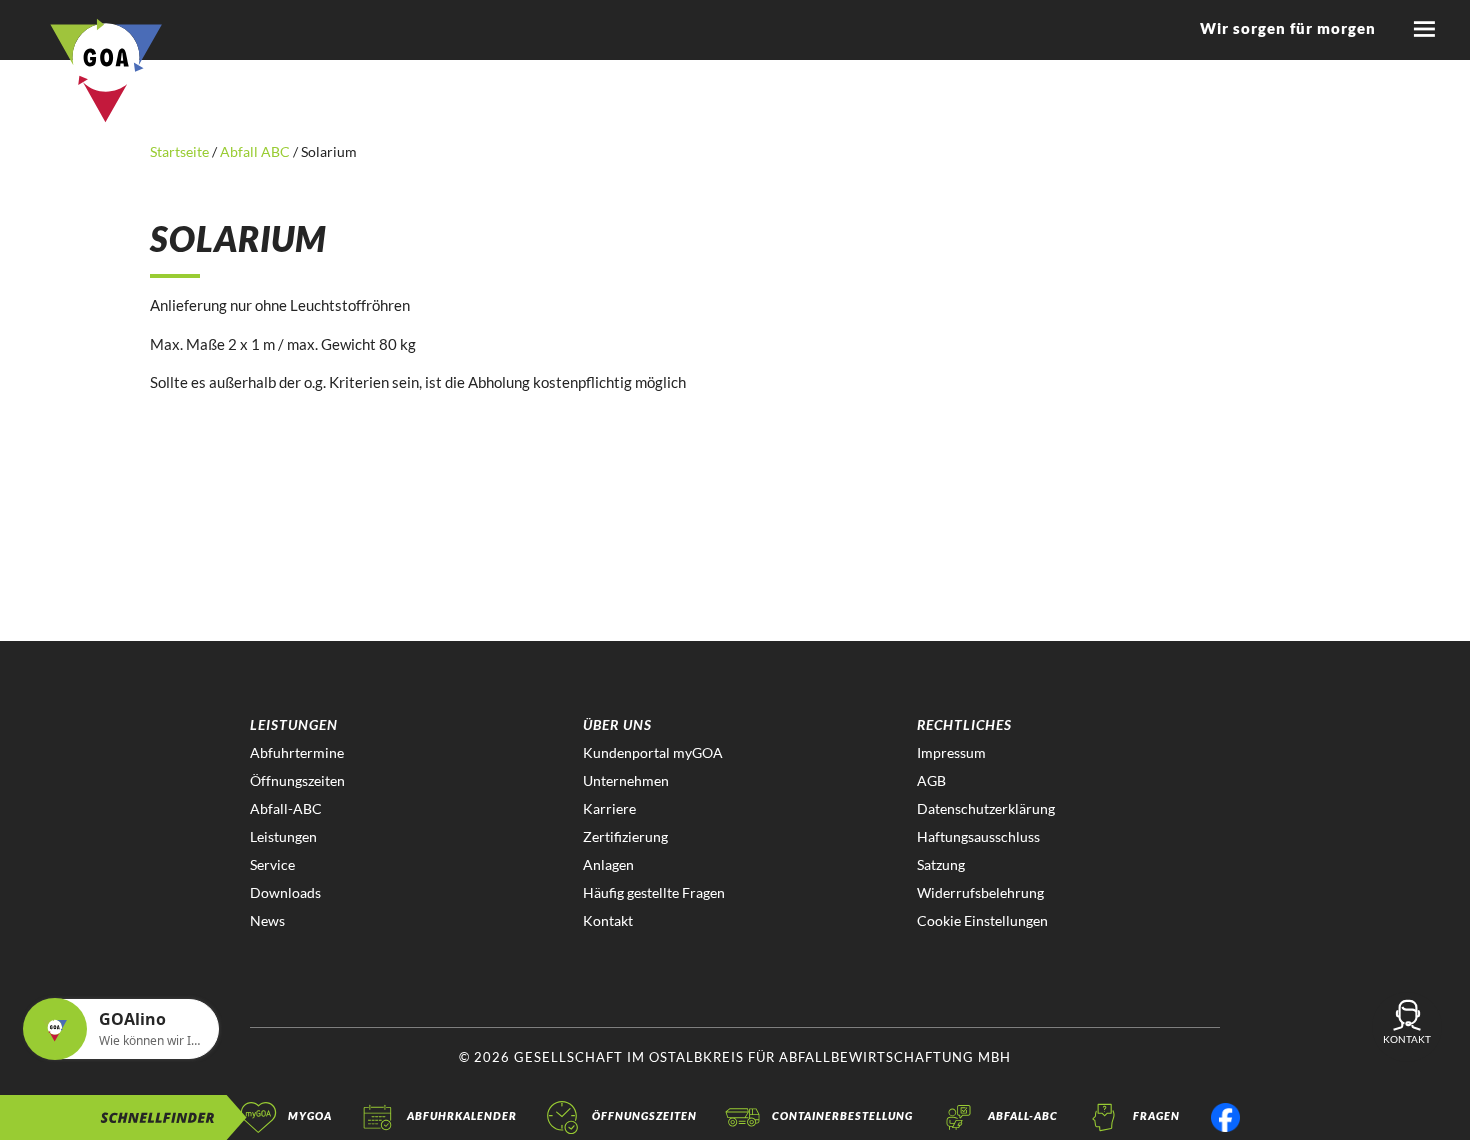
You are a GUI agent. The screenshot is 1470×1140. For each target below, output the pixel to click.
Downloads (285, 892)
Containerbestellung (842, 1115)
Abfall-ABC (286, 808)
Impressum (951, 752)
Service (272, 864)
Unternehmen (626, 780)
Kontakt (608, 920)
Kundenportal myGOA (653, 752)
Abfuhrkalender (462, 1115)
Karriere (609, 808)
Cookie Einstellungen (982, 920)
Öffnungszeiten (297, 780)
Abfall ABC (255, 151)
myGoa (310, 1115)
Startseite (181, 151)
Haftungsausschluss (978, 836)
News (267, 920)
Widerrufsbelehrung (980, 892)
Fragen (1156, 1115)
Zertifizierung (625, 836)
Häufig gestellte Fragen (654, 892)
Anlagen (608, 864)
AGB (931, 780)
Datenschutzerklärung (986, 808)
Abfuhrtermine (297, 752)
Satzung (941, 864)
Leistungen (283, 836)
